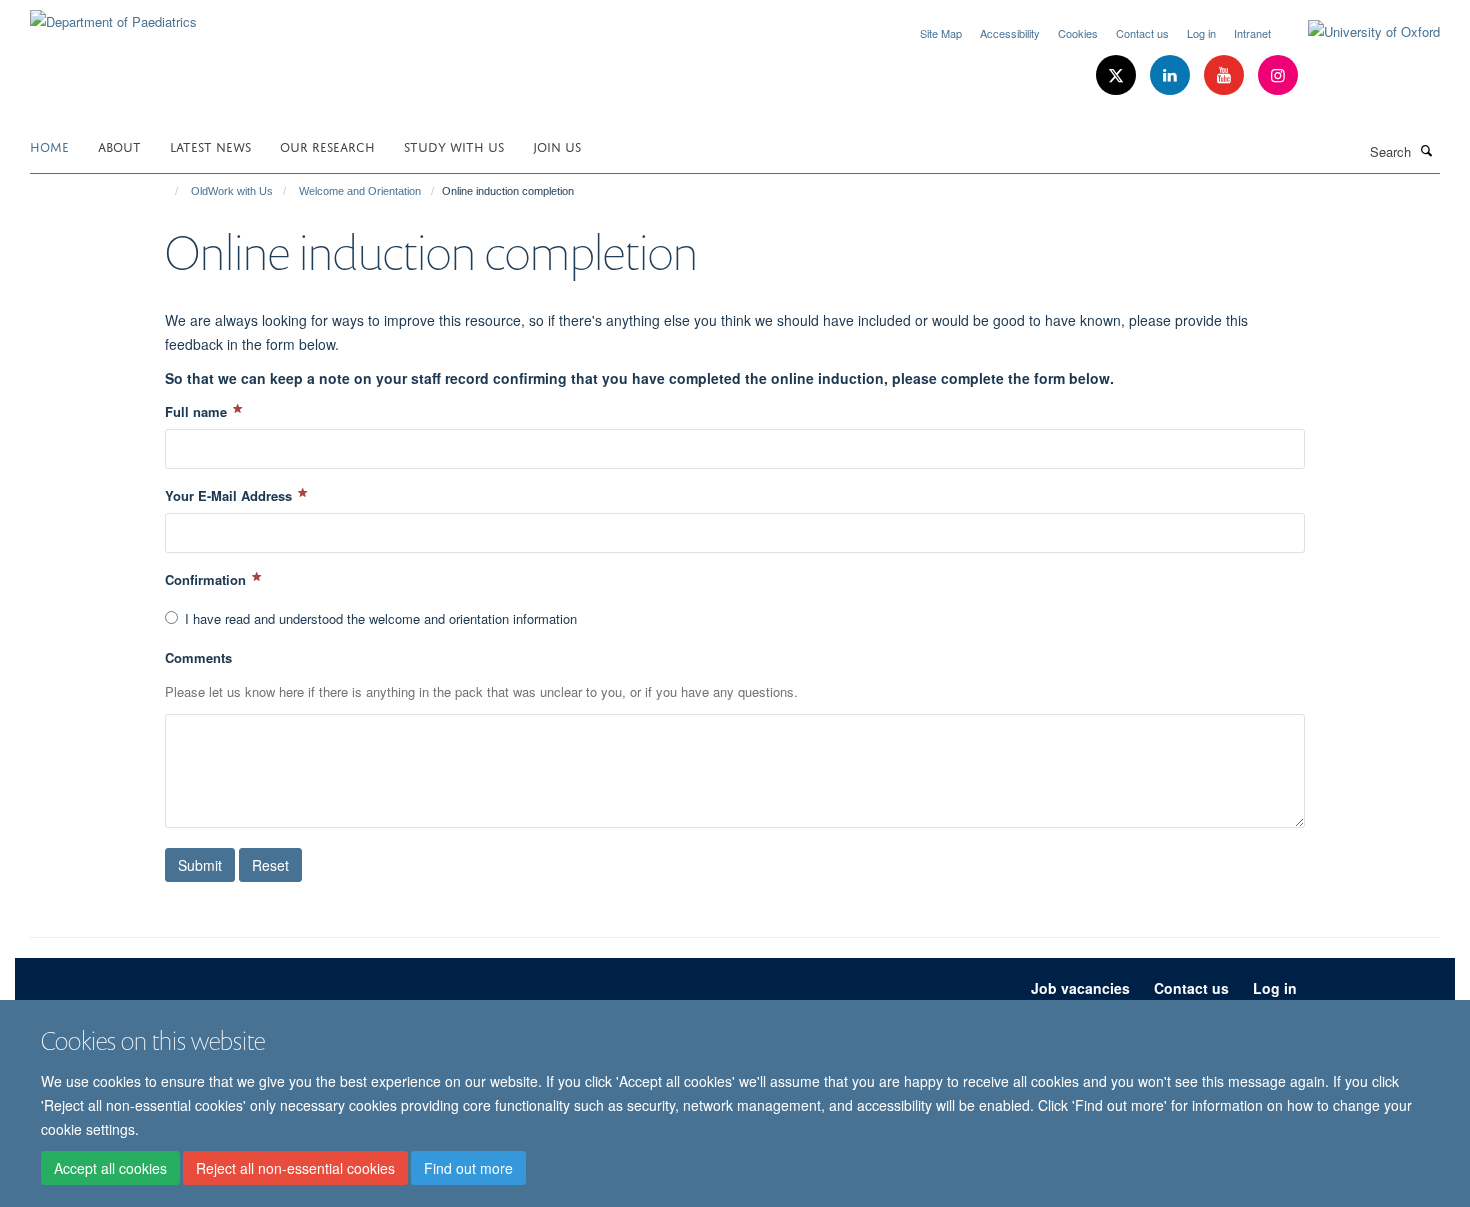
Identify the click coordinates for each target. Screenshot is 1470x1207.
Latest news (210, 145)
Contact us (1142, 33)
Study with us (454, 145)
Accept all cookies (110, 1168)
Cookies (1078, 33)
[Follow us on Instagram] (1278, 75)
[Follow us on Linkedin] (1172, 75)
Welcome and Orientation (360, 191)
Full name (198, 411)
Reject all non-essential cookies (295, 1168)
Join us (557, 145)
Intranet (1252, 33)
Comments (198, 657)
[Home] (167, 191)
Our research (327, 145)
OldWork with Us (232, 191)
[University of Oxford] (1359, 32)
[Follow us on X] (1118, 75)
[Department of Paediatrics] (113, 14)
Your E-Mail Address (230, 495)
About (119, 145)
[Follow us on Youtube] (1226, 75)
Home (49, 145)
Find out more (468, 1168)
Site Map (941, 33)
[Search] (1427, 150)
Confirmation (207, 579)
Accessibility (1010, 33)
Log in (1201, 33)
